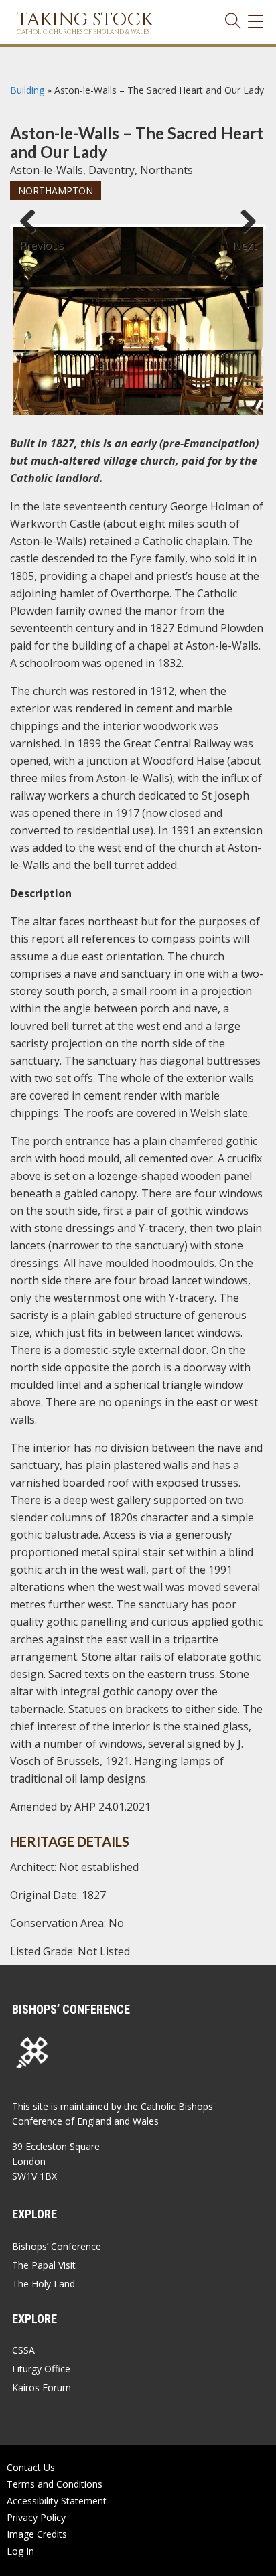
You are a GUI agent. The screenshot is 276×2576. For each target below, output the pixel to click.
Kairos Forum (42, 2388)
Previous (33, 239)
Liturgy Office (41, 2369)
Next (245, 239)
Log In (20, 2551)
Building (27, 90)
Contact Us (31, 2467)
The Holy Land (44, 2284)
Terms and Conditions (55, 2484)
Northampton (56, 191)
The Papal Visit (44, 2265)
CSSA (23, 2350)
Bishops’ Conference (57, 2246)
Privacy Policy (36, 2517)
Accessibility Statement (57, 2501)
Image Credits (37, 2534)
